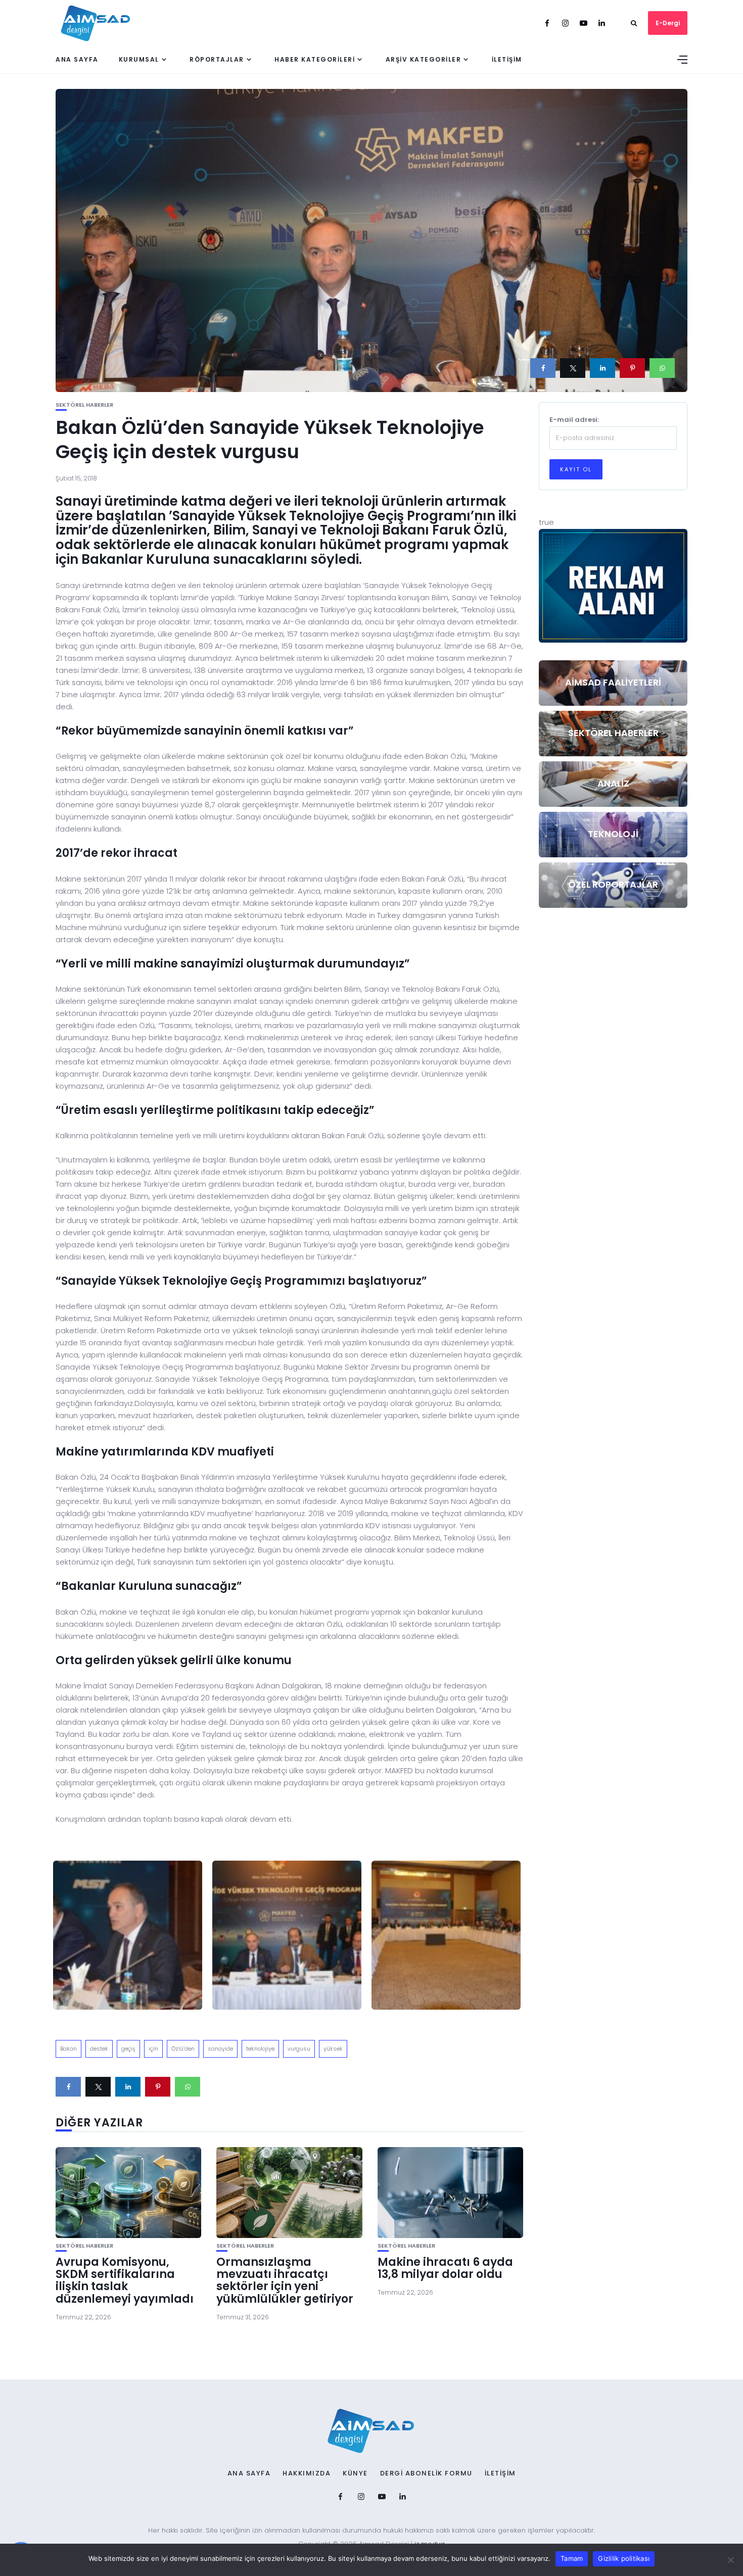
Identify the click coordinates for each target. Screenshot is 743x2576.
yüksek (333, 2049)
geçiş (128, 2049)
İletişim (507, 59)
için (153, 2049)
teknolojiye (260, 2049)
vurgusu (299, 2049)
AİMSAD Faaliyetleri (613, 682)
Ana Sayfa (77, 59)
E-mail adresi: (574, 420)
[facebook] (543, 368)
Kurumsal (139, 59)
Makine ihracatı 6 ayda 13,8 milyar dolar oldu (445, 2268)
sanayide (220, 2049)
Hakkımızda (307, 2473)
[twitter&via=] (573, 368)
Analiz (613, 783)
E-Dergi (668, 23)
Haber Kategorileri (315, 59)
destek (99, 2049)
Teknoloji (613, 834)
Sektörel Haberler (84, 405)
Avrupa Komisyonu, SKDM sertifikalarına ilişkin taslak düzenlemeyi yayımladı (125, 2280)
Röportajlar (217, 59)
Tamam (572, 2558)
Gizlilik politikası (624, 2558)
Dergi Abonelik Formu (426, 2473)
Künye (355, 2473)
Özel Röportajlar (613, 884)
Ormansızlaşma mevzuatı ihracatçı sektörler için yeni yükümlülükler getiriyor (285, 2280)
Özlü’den (183, 2049)
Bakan (68, 2049)
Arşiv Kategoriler (424, 59)
